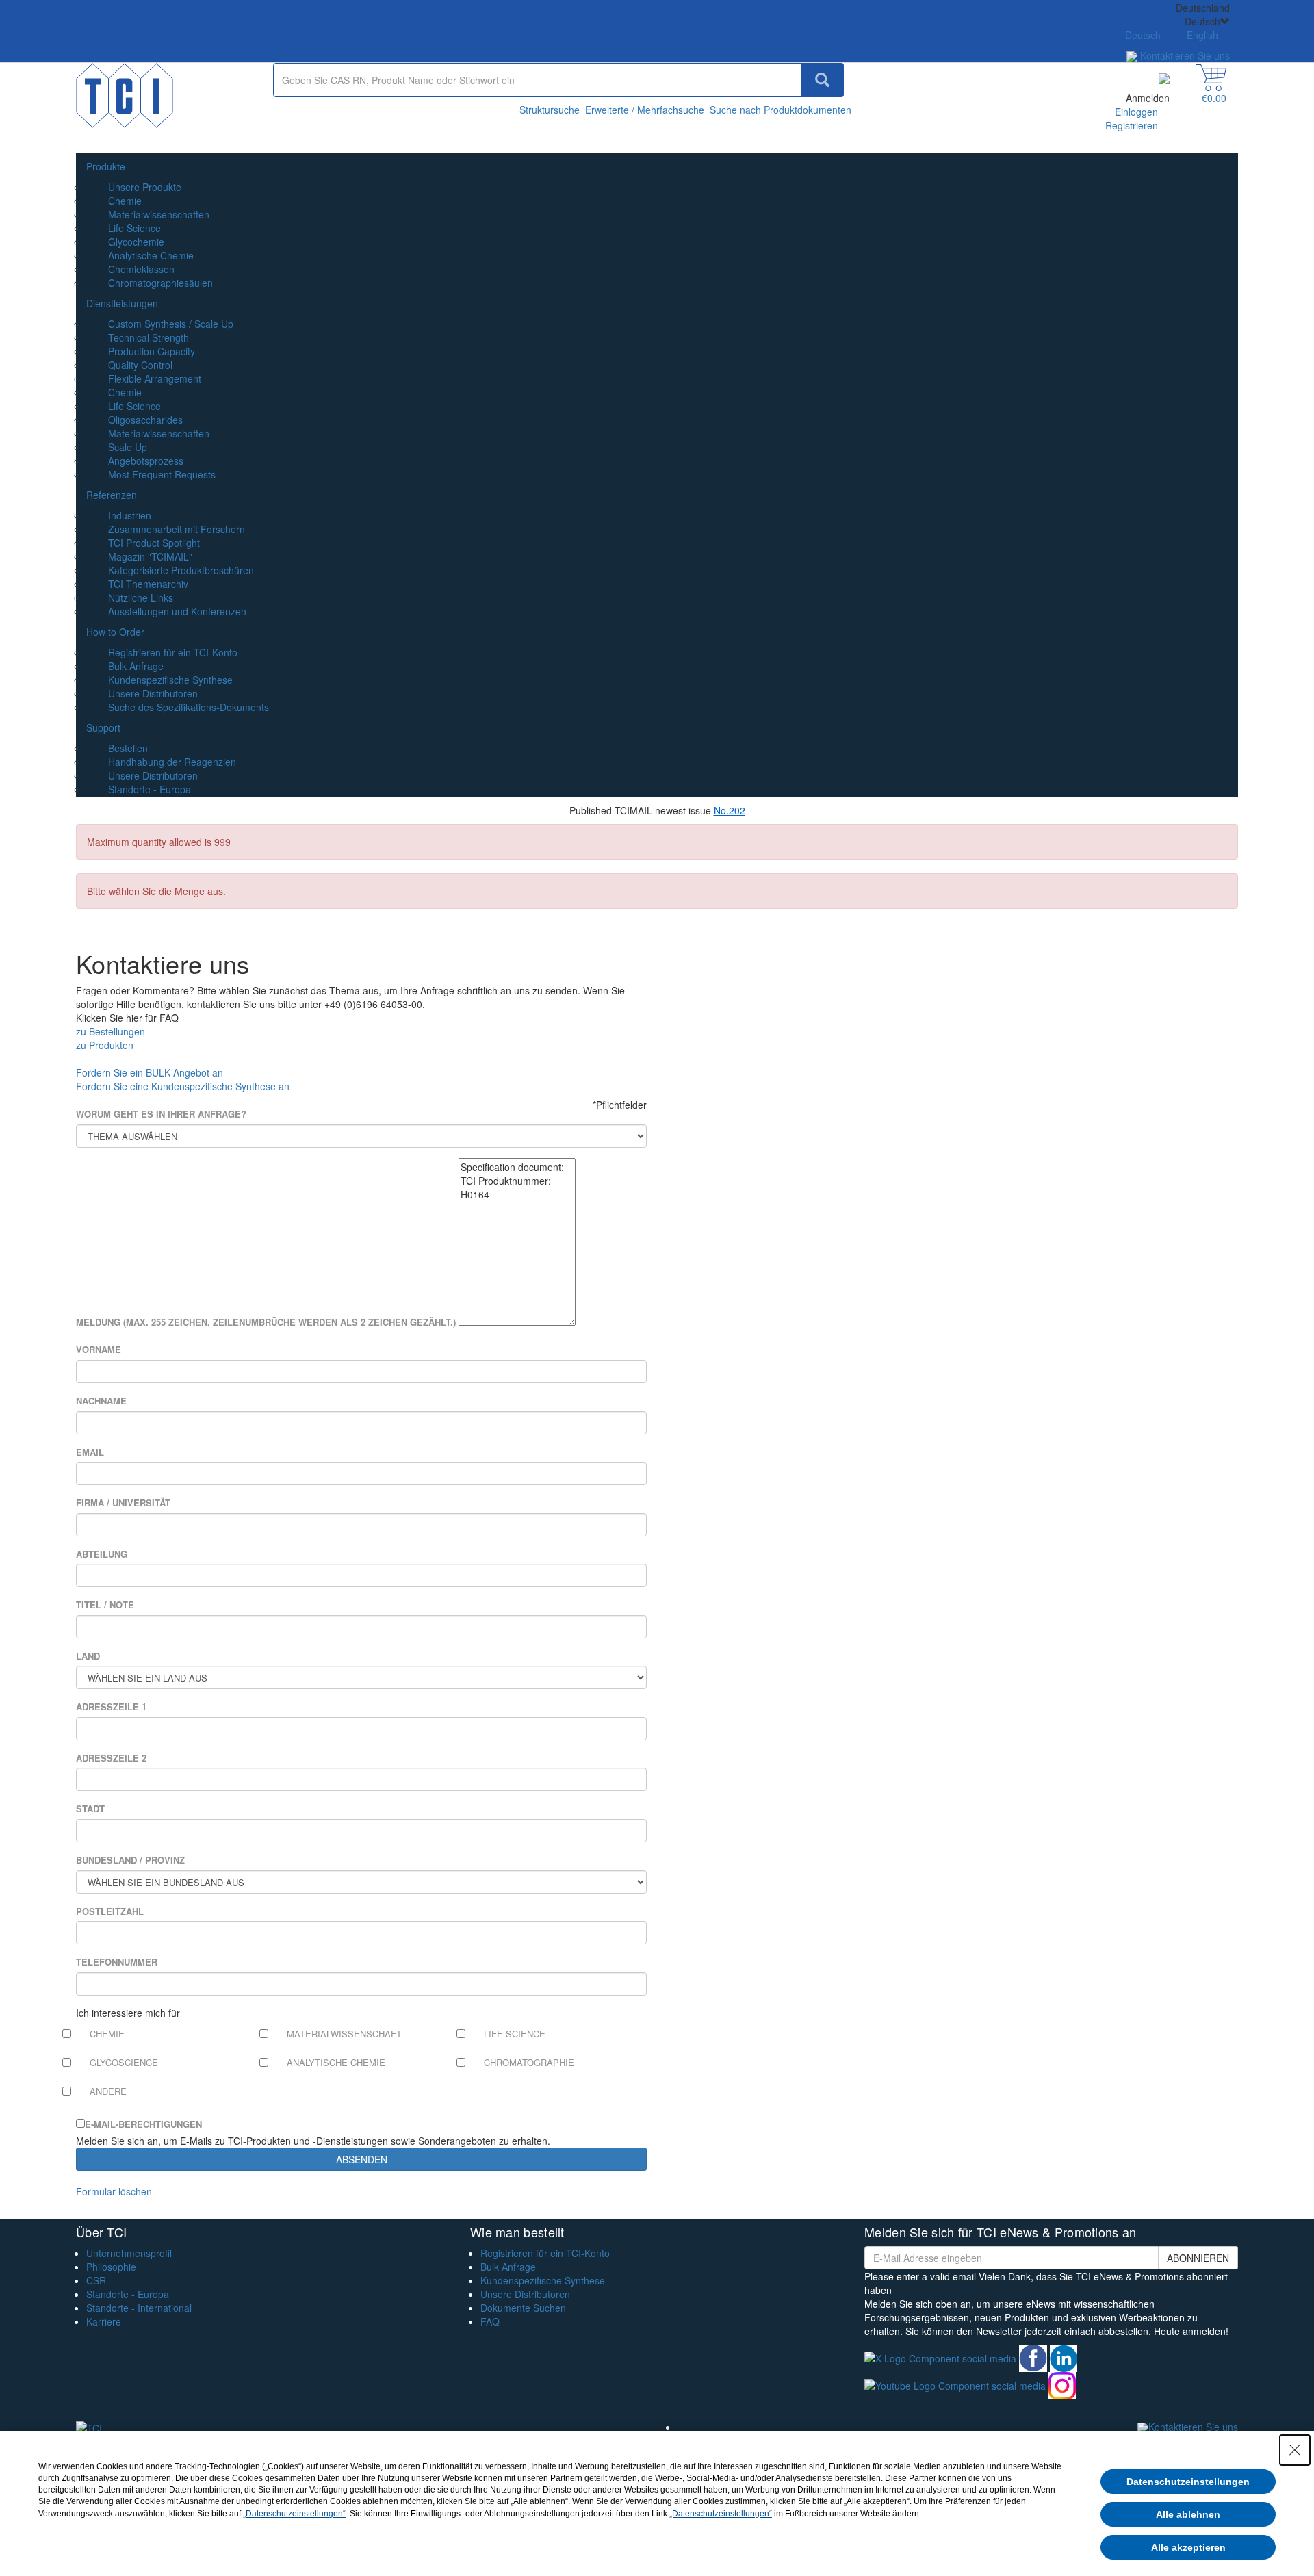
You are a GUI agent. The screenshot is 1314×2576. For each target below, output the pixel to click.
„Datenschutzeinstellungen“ (294, 2514)
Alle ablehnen (1188, 2514)
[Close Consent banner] (1295, 2450)
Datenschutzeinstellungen (1188, 2482)
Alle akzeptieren (1188, 2547)
